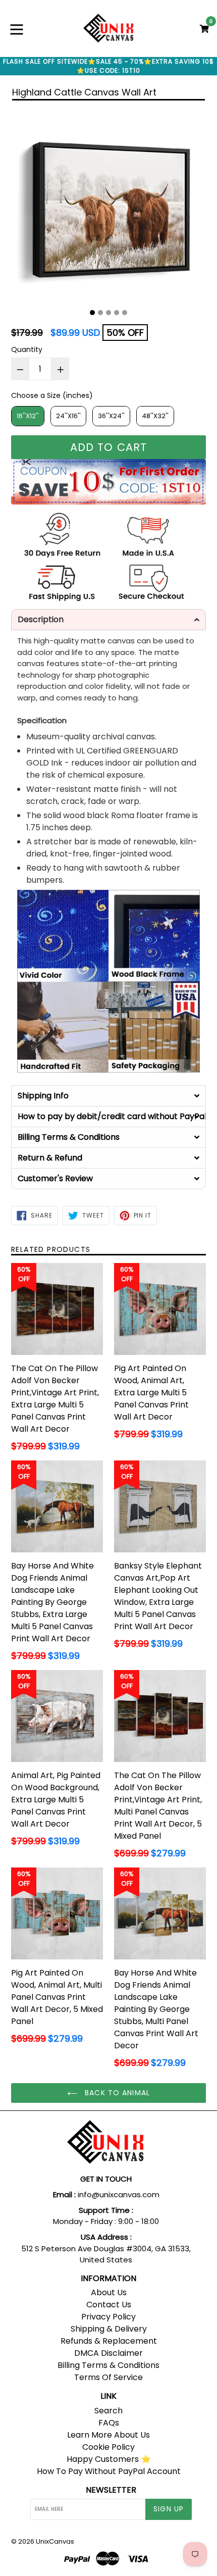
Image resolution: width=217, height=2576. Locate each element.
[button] (108, 620)
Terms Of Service (108, 2377)
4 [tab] (117, 313)
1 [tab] (92, 313)
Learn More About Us (108, 2435)
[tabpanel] (108, 206)
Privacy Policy (108, 2317)
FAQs (109, 2423)
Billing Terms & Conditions (108, 2365)
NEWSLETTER (111, 2490)
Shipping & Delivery (109, 2329)
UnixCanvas (55, 2541)
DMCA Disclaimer (108, 2353)
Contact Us (109, 2305)
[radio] (28, 416)
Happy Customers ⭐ (109, 2459)
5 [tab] (125, 313)
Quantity (27, 349)
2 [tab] (100, 313)
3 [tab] (108, 313)
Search (108, 2411)
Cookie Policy (108, 2447)
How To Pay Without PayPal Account (109, 2471)
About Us (109, 2292)
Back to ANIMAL (116, 2093)
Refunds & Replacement (109, 2341)
